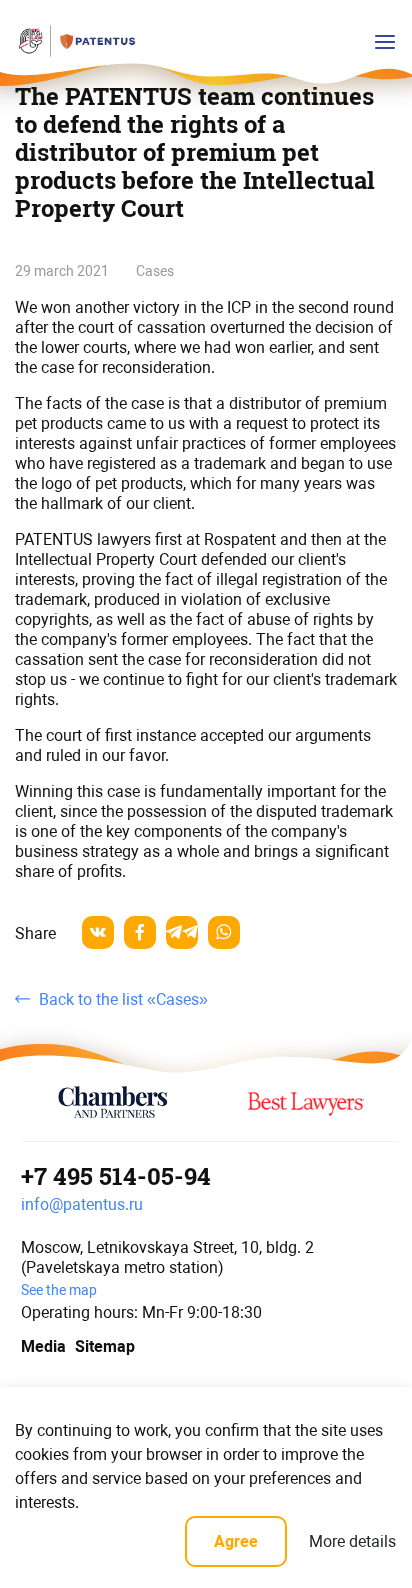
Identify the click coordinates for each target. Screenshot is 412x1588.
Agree (236, 1541)
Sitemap (105, 1346)
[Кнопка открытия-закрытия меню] (385, 42)
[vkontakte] (98, 932)
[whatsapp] (224, 932)
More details (352, 1541)
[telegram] (182, 932)
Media (41, 1346)
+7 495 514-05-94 (116, 1176)
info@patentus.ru (82, 1204)
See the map (59, 1290)
